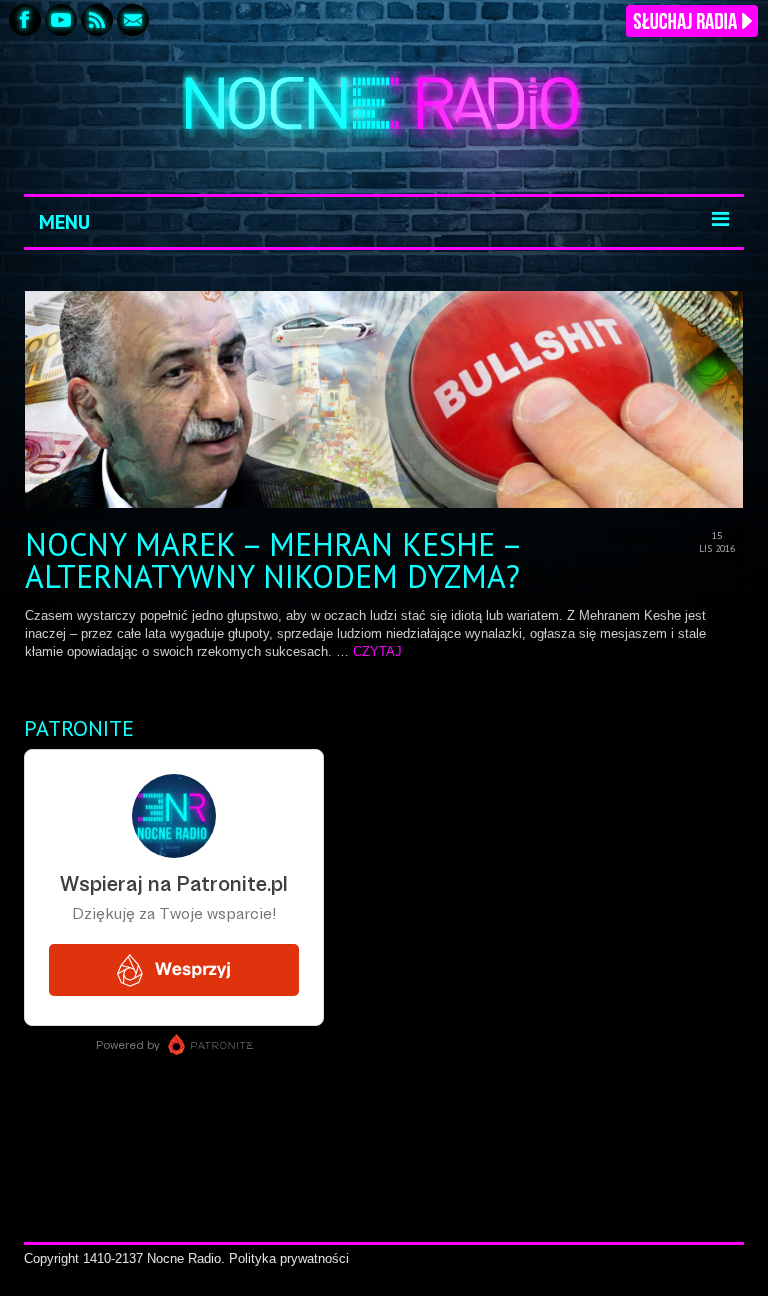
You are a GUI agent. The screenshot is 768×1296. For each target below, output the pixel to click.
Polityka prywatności (289, 1258)
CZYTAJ (377, 651)
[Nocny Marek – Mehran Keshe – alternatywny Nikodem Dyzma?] (384, 399)
